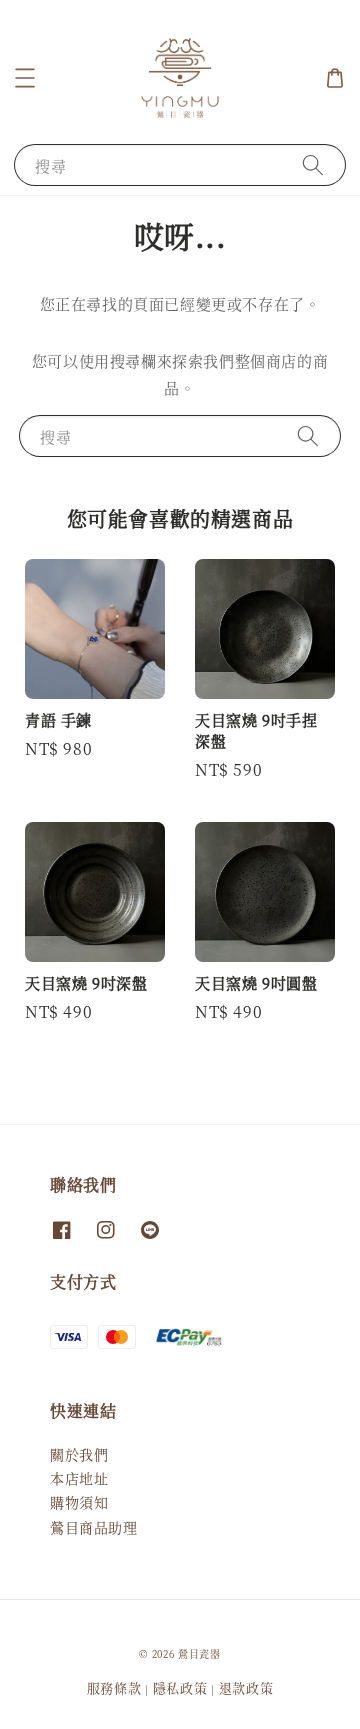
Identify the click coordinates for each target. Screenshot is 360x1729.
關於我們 (79, 1454)
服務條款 (114, 1687)
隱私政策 (180, 1687)
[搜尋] (313, 164)
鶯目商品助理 (94, 1527)
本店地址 (79, 1478)
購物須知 (79, 1502)
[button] (25, 78)
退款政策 (246, 1687)
